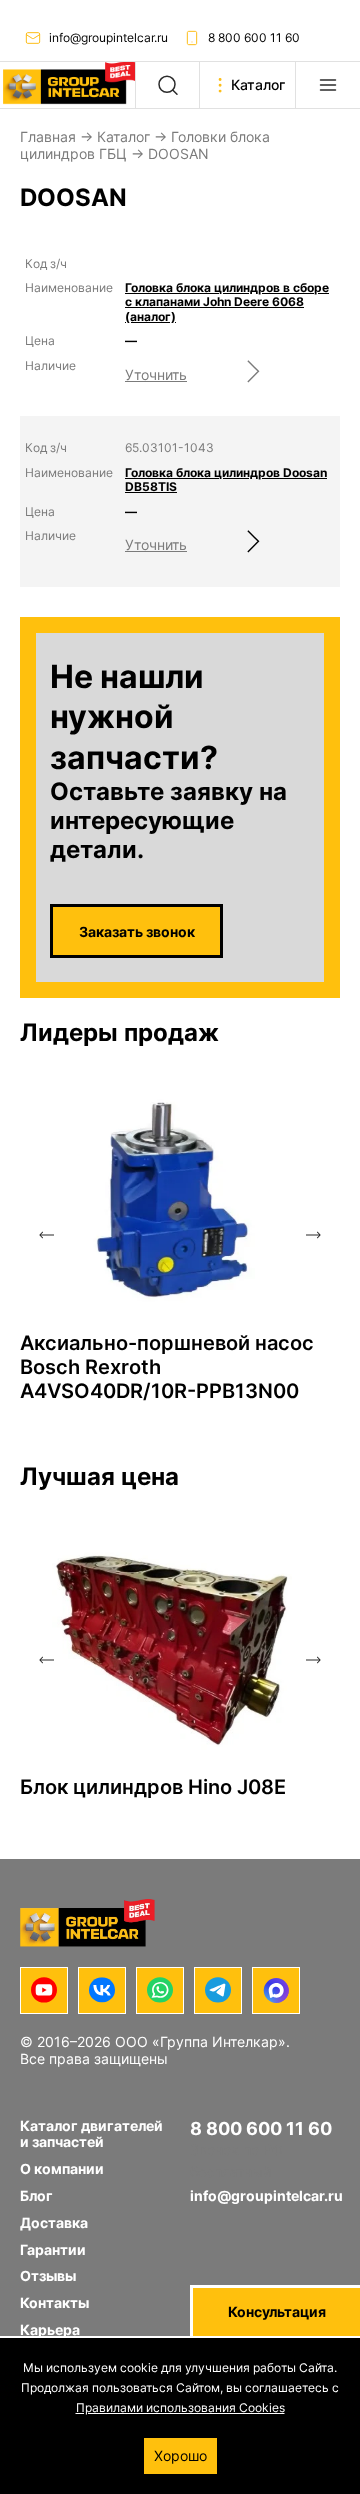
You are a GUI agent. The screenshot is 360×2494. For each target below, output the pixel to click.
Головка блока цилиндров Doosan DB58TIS (226, 480)
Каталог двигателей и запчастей (91, 2134)
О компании (62, 2168)
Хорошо (180, 2455)
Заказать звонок (137, 931)
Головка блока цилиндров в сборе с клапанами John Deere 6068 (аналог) (227, 302)
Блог (36, 2195)
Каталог (123, 136)
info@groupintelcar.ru (108, 37)
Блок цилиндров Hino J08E (153, 1787)
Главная (48, 136)
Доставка (54, 2222)
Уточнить (156, 374)
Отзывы (48, 2275)
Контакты (54, 2302)
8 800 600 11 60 (254, 37)
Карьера (50, 2329)
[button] (46, 1235)
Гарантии (53, 2249)
